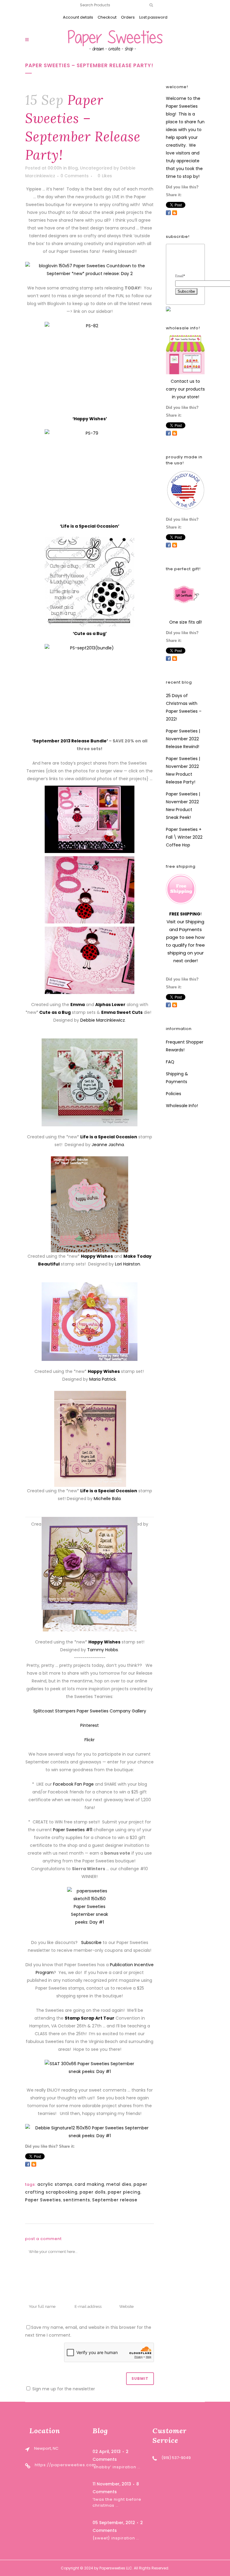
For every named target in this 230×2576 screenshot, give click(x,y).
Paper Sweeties (43, 2200)
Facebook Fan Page (73, 1784)
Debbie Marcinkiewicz (103, 1020)
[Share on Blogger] (34, 2164)
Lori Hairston (128, 1264)
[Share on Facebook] (28, 2164)
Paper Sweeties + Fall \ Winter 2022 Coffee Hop (184, 837)
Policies (174, 1094)
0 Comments (75, 176)
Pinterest (90, 1725)
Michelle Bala (107, 1499)
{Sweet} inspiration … (116, 2538)
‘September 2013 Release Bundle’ (70, 741)
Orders (128, 17)
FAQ (170, 1062)
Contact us (183, 381)
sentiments (77, 2200)
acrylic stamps (55, 2184)
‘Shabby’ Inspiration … (116, 2467)
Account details (78, 17)
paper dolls (93, 2192)
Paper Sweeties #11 (73, 1830)
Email (180, 276)
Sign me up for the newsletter (63, 2389)
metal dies (119, 2184)
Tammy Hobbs (103, 1650)
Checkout (107, 17)
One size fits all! (186, 622)
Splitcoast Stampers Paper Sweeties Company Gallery (90, 1711)
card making (89, 2184)
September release (115, 2200)
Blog (73, 168)
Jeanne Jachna (108, 1145)
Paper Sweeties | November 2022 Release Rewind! (183, 739)
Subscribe (91, 1942)
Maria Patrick (103, 1379)
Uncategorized (96, 168)
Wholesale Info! (182, 1106)
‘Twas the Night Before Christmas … (117, 2502)
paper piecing (124, 2192)
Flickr (90, 1740)
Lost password (153, 17)
